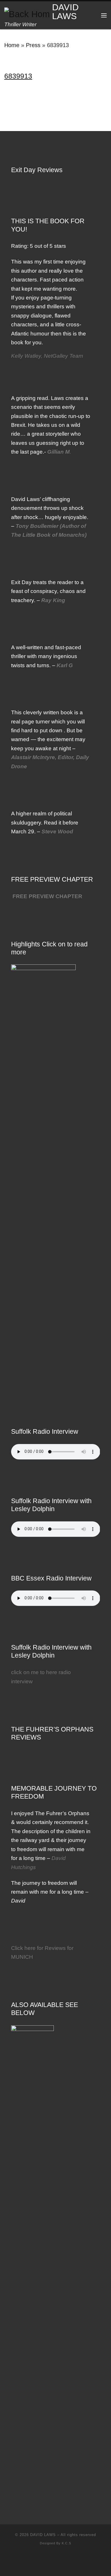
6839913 (18, 76)
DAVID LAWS (43, 2535)
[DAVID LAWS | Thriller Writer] (27, 12)
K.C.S (66, 2543)
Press (33, 45)
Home (12, 45)
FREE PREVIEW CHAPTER (47, 896)
